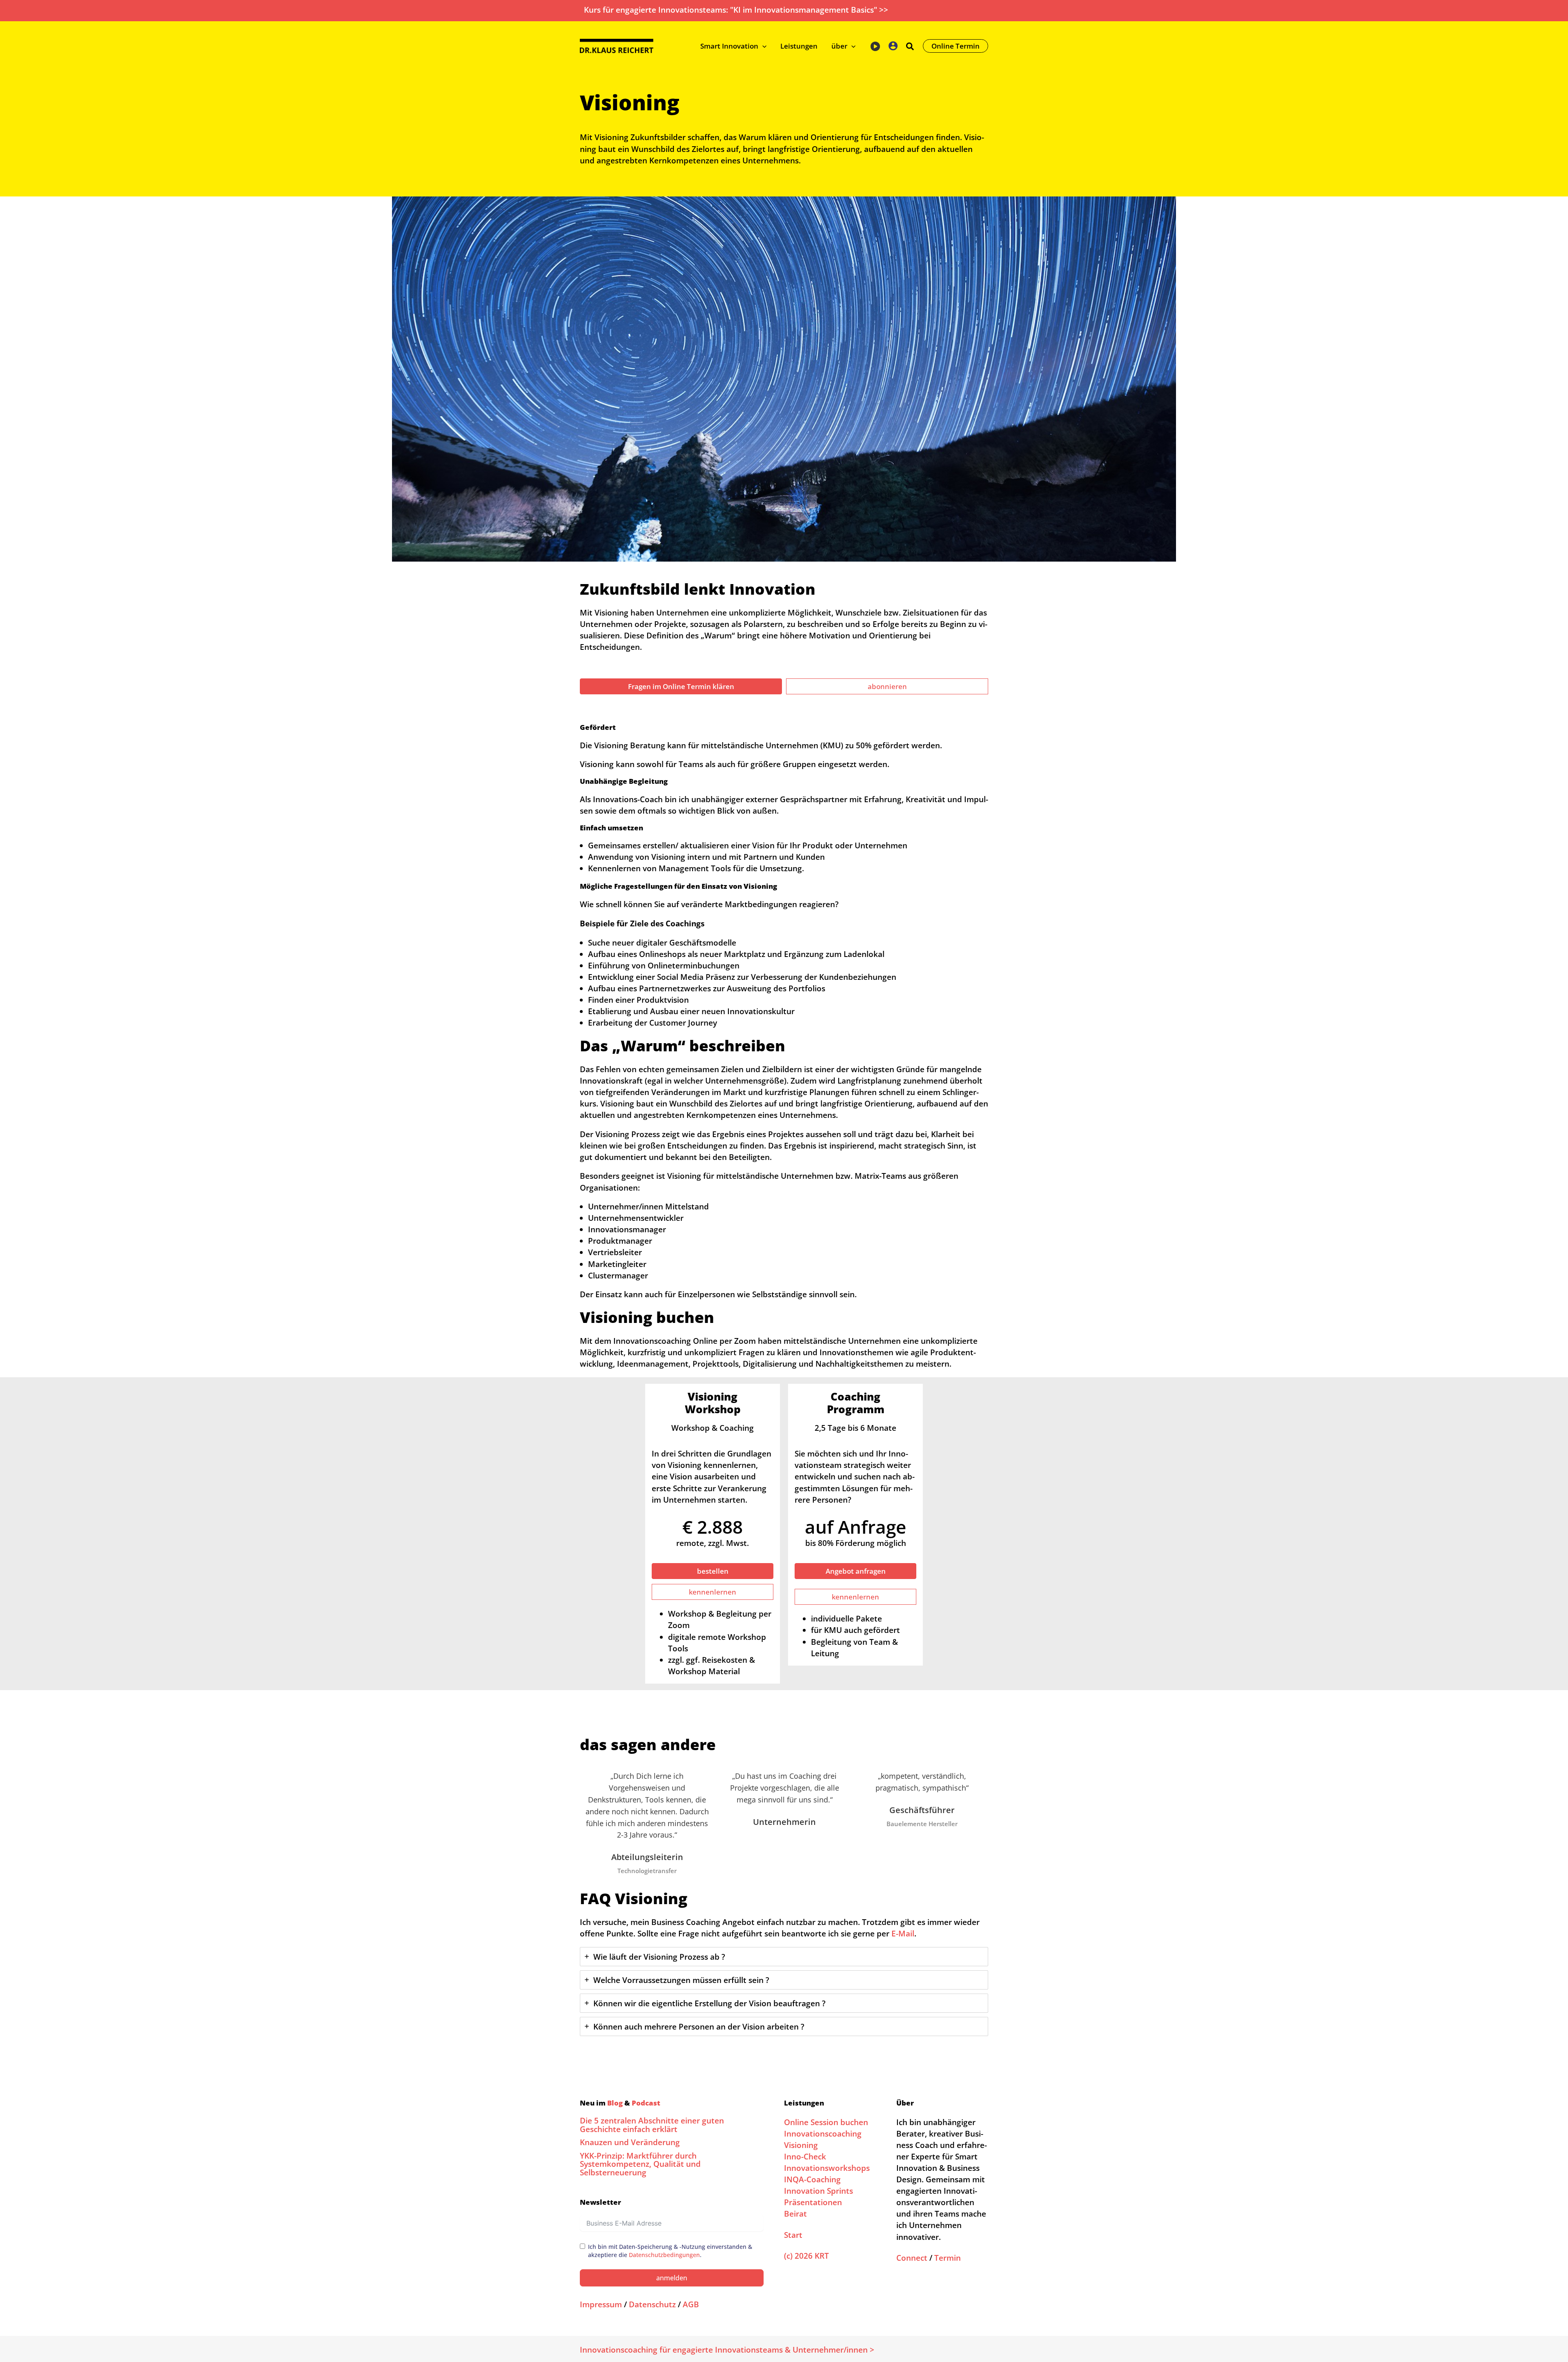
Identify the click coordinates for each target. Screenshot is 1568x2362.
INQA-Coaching (812, 2179)
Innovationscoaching (823, 2133)
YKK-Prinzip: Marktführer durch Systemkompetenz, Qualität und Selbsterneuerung (640, 2164)
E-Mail (903, 1933)
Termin (948, 2258)
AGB (691, 2304)
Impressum (601, 2304)
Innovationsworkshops (827, 2168)
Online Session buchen (826, 2122)
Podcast (646, 2103)
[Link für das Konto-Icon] (893, 46)
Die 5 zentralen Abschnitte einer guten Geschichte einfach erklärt (652, 2125)
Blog (615, 2103)
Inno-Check (805, 2156)
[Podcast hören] (875, 45)
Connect (912, 2258)
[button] (762, 46)
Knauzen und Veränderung (630, 2142)
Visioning (801, 2145)
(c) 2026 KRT (806, 2256)
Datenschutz (652, 2304)
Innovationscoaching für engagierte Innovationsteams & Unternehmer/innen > (727, 2350)
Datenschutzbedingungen (664, 2255)
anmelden (672, 2278)
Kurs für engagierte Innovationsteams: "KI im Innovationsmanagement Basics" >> (736, 10)
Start (793, 2235)
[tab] (784, 1957)
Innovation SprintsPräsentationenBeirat (819, 2202)
